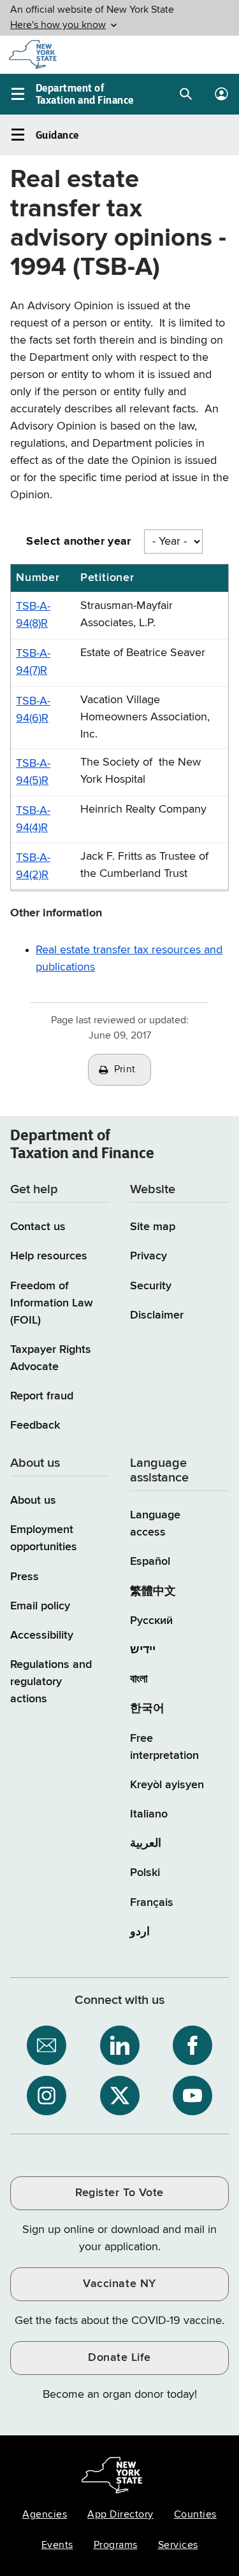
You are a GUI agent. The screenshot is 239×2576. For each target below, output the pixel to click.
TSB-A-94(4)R (33, 819)
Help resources (49, 1256)
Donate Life (119, 2358)
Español (150, 1562)
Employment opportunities (44, 1538)
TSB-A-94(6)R (33, 710)
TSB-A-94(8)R (33, 615)
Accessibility (42, 1635)
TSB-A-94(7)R (33, 662)
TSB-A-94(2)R (33, 866)
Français (152, 1903)
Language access (155, 1524)
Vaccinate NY (119, 2284)
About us (33, 1501)
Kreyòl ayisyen (167, 1785)
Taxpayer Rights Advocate (51, 1358)
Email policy (40, 1606)
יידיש (143, 1650)
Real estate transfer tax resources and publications (129, 959)
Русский (151, 1621)
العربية (146, 1844)
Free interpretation (164, 1747)
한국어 (147, 1709)
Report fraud (42, 1396)
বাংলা (139, 1679)
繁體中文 (153, 1592)
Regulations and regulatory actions (51, 1682)
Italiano (149, 1814)
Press (25, 1577)
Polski (145, 1873)
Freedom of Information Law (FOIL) (52, 1303)
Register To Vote (119, 2193)
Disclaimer (157, 1315)
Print (125, 1070)
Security (151, 1286)
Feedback (35, 1425)
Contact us (38, 1227)
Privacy (148, 1256)
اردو (140, 1932)
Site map (153, 1227)
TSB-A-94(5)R (33, 772)
